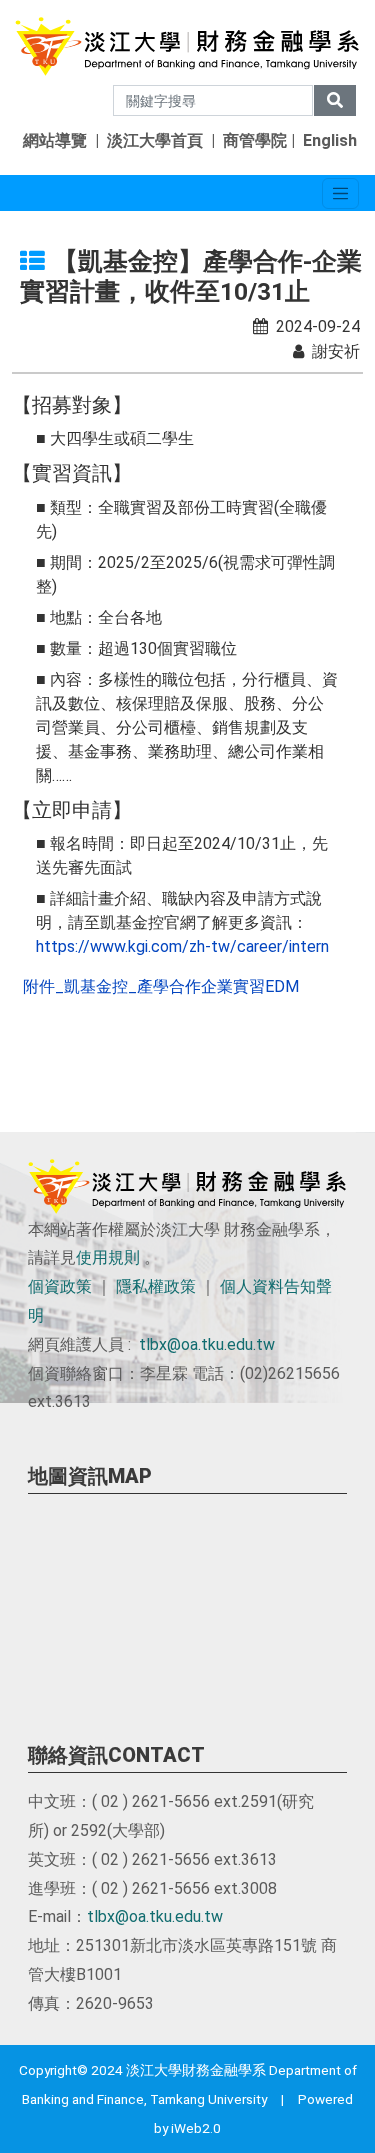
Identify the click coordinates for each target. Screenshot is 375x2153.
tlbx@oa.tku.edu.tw (207, 1344)
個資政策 (60, 1286)
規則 (124, 1257)
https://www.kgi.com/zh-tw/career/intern (182, 946)
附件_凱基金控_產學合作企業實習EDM (161, 986)
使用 (92, 1257)
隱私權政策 (156, 1286)
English (330, 140)
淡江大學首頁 (155, 140)
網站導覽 (55, 140)
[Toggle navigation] (340, 193)
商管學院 (255, 140)
